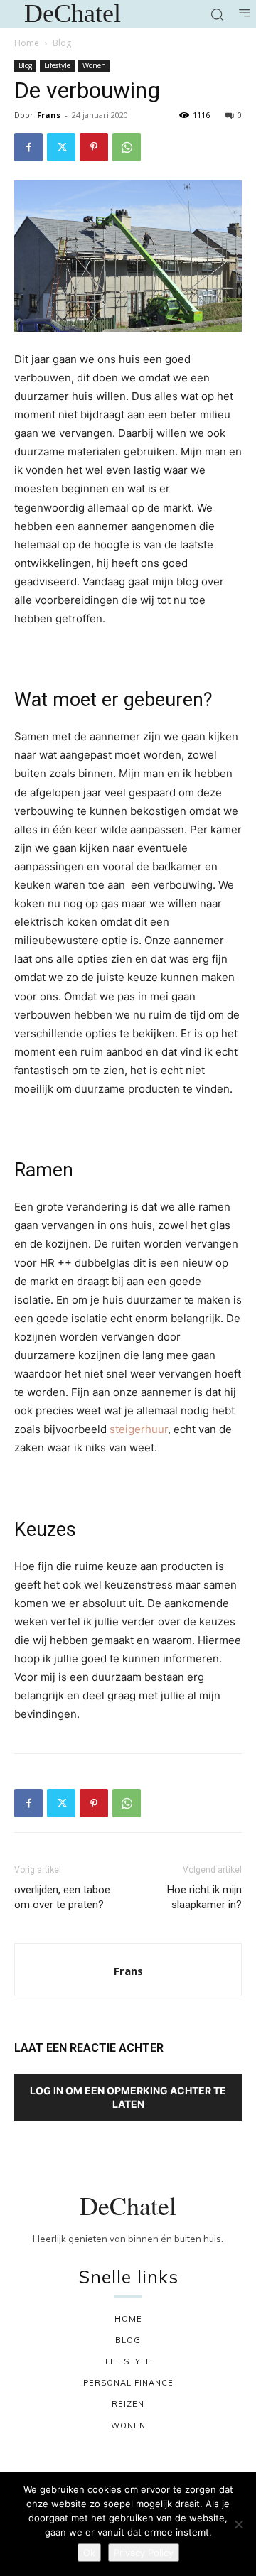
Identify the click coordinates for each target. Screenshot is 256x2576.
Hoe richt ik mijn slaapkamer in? (204, 1897)
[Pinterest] (94, 147)
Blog (62, 43)
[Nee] (238, 2524)
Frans (49, 115)
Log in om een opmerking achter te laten (128, 2097)
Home (27, 43)
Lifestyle (57, 65)
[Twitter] (61, 147)
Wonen (94, 65)
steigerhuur (139, 1429)
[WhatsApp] (127, 147)
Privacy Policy (144, 2553)
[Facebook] (28, 147)
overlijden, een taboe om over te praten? (62, 1897)
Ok (89, 2553)
